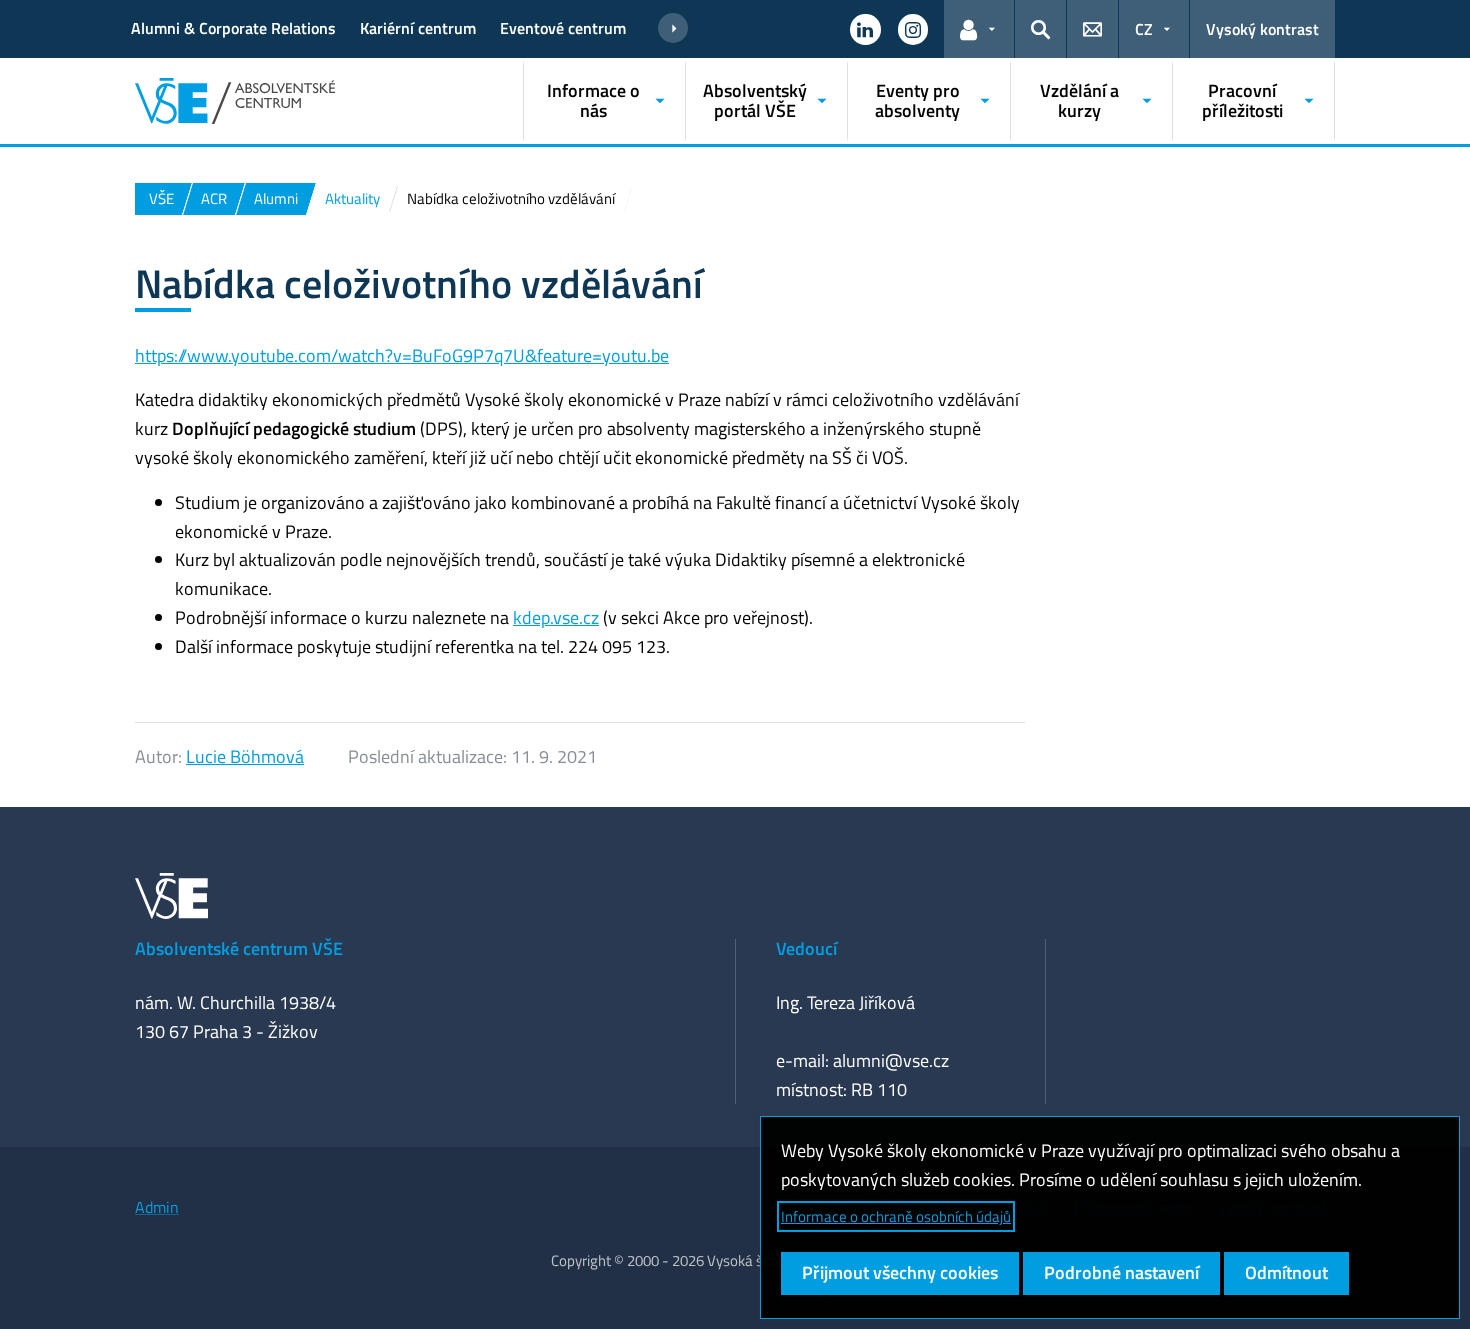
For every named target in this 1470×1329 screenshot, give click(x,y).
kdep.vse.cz (556, 617)
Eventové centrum (563, 28)
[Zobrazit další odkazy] (673, 29)
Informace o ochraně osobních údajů (896, 1216)
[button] (865, 29)
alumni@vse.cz (891, 1060)
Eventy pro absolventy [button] (917, 100)
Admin (157, 1207)
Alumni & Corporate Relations (233, 28)
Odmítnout (1286, 1272)
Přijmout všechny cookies (900, 1272)
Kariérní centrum (418, 28)
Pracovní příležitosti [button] (1242, 100)
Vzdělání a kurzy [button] (1079, 100)
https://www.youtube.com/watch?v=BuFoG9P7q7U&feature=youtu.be (402, 355)
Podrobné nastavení (1121, 1272)
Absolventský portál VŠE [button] (755, 100)
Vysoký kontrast (1262, 29)
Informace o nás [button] (593, 100)
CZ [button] (1144, 29)
